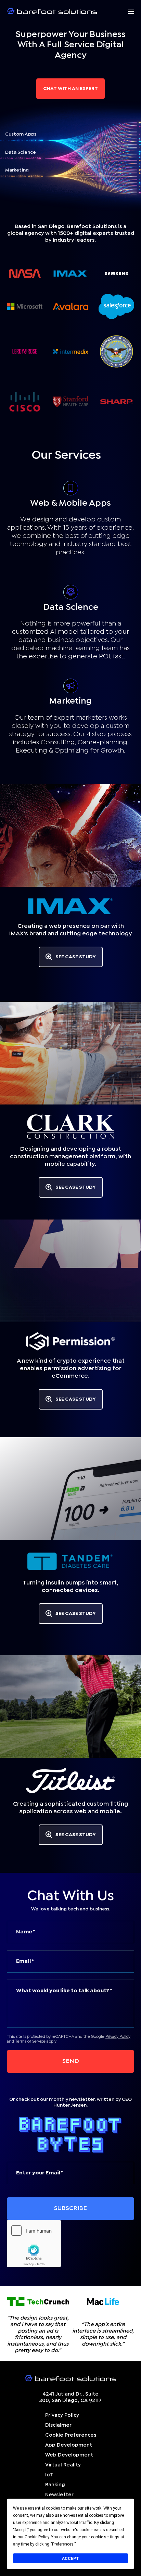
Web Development (69, 2455)
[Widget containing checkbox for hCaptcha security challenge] (34, 2244)
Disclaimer (58, 2425)
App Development (69, 2445)
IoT (49, 2475)
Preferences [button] (63, 2544)
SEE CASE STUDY (76, 957)
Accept (70, 2559)
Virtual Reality (63, 2465)
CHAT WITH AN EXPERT (70, 89)
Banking (55, 2485)
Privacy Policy (118, 2037)
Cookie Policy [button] (37, 2537)
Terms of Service (30, 2042)
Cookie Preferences (71, 2435)
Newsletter (59, 2495)
